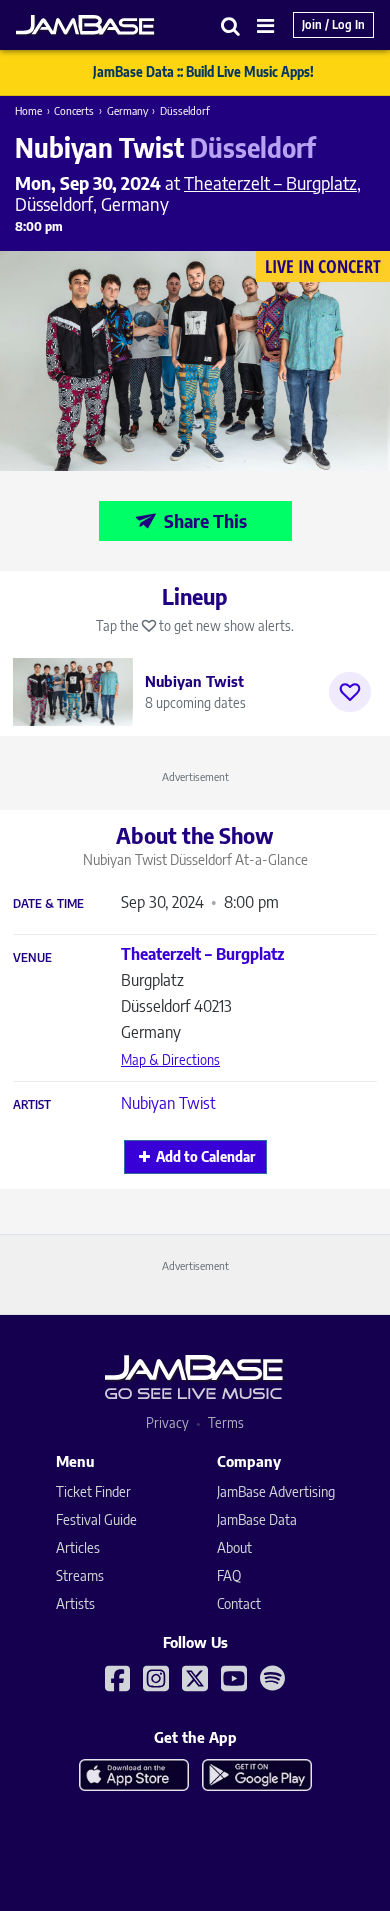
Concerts (74, 110)
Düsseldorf (185, 110)
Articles (78, 1547)
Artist (32, 1105)
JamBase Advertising (276, 1491)
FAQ (229, 1575)
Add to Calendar (205, 1156)
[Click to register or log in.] (350, 692)
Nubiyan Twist (168, 1103)
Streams (80, 1575)
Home (28, 110)
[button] (231, 25)
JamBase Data (257, 1519)
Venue (32, 958)
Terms (226, 1422)
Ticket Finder (93, 1491)
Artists (75, 1603)
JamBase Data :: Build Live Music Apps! (203, 72)
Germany (127, 110)
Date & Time (48, 904)
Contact (239, 1603)
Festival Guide (96, 1519)
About (234, 1547)
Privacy (167, 1422)
